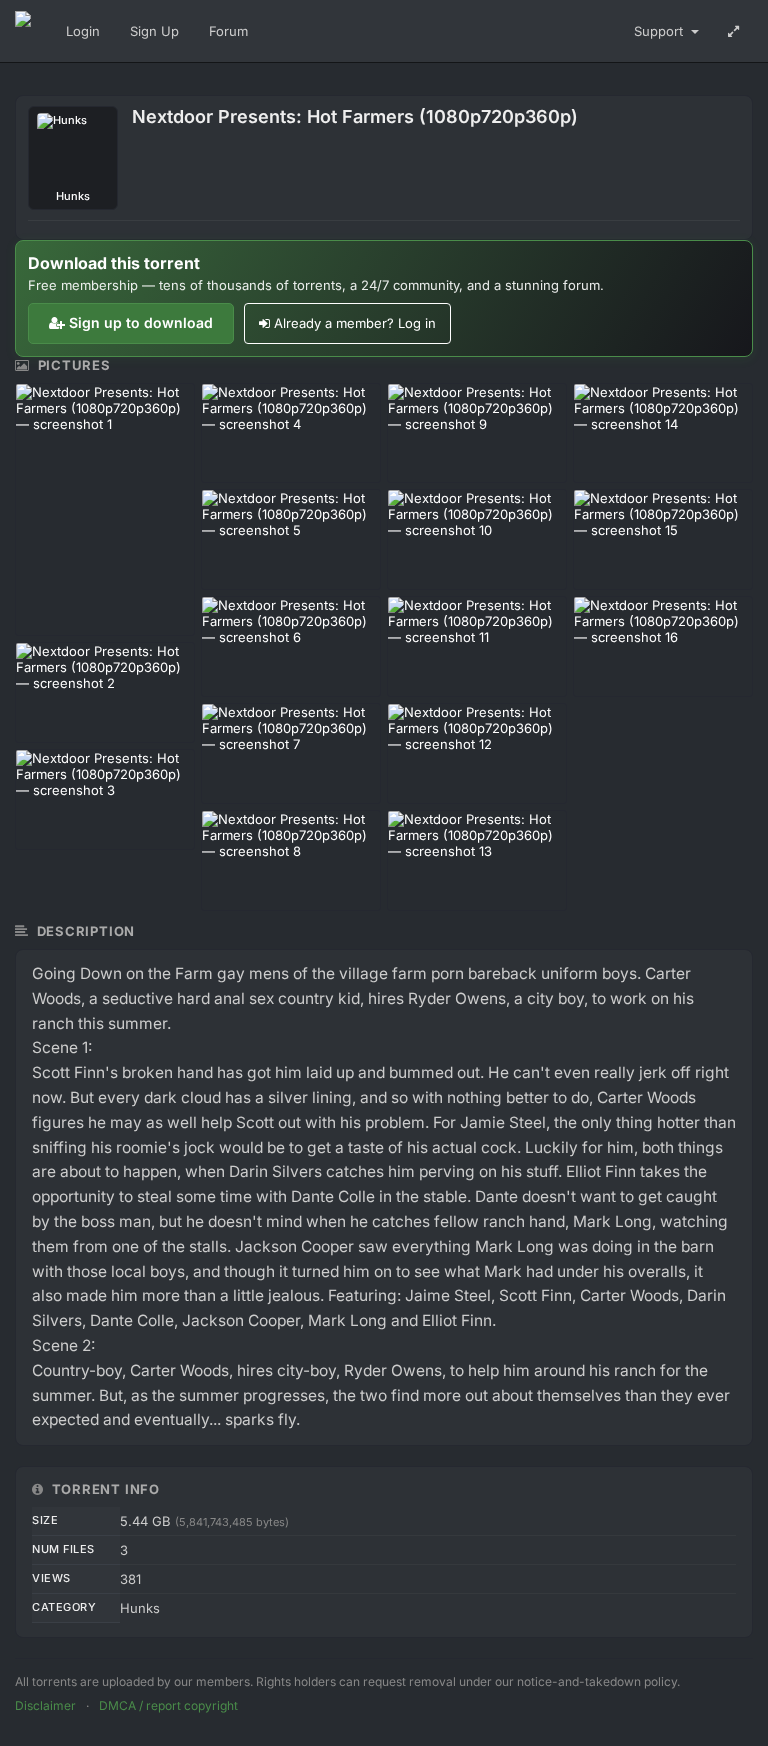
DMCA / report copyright (168, 1705)
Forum (228, 31)
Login (83, 31)
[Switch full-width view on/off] (733, 31)
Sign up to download (141, 322)
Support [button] (660, 31)
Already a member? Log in (355, 323)
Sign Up (154, 31)
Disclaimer (45, 1705)
